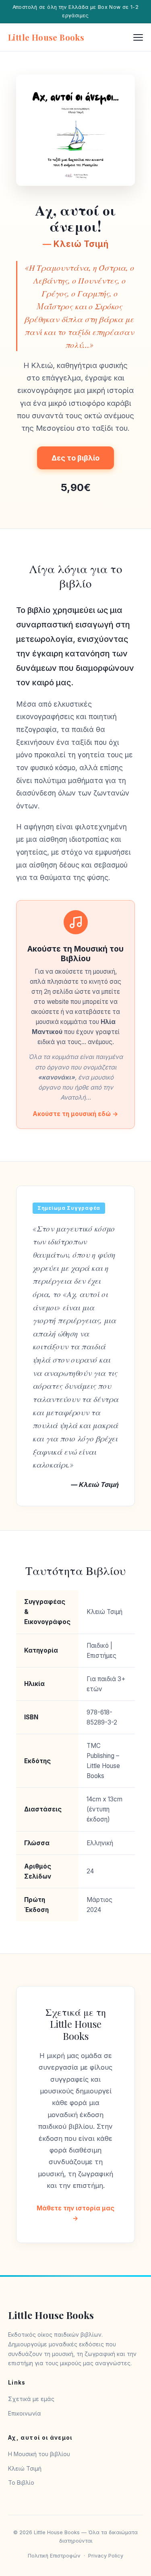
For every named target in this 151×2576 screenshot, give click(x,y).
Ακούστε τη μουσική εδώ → (75, 1114)
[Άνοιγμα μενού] (138, 37)
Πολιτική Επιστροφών (54, 2556)
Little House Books (46, 37)
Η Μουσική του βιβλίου (39, 2454)
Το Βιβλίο (21, 2482)
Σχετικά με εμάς (31, 2399)
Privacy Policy (106, 2556)
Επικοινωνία (25, 2413)
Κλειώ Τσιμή (25, 2468)
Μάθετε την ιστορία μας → (75, 2213)
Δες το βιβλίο (75, 458)
